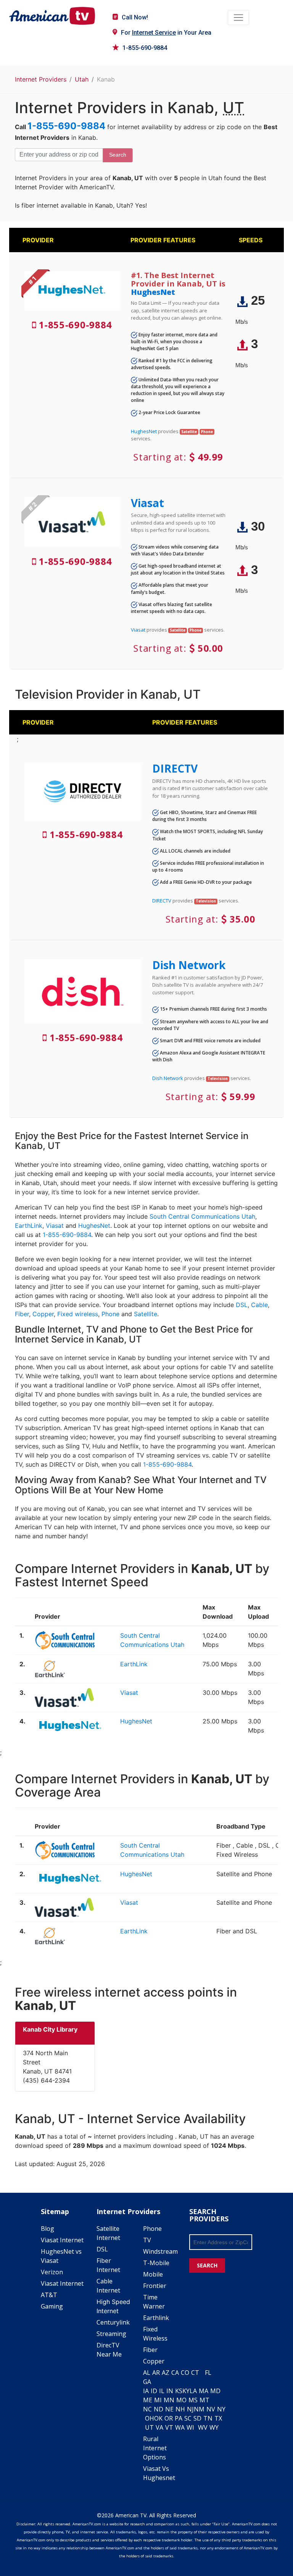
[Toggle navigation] (238, 18)
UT (149, 2427)
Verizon (52, 2272)
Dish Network (189, 965)
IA (146, 2391)
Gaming (52, 2306)
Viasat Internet (62, 2240)
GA (147, 2382)
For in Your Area (166, 33)
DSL (242, 1305)
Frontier (155, 2286)
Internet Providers (41, 79)
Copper (43, 1314)
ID (154, 2391)
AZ (166, 2373)
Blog (47, 2229)
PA (179, 2418)
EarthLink (29, 1226)
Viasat (147, 503)
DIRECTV (175, 768)
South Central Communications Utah (202, 1216)
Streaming (111, 2334)
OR (169, 2418)
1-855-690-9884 (145, 48)
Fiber (22, 1314)
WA (180, 2427)
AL (147, 2373)
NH (180, 2409)
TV (147, 2240)
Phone (110, 1314)
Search (118, 155)
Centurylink (113, 2322)
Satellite (146, 1314)
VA (159, 2427)
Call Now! (135, 17)
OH (150, 2418)
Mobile (153, 2274)
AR (156, 2373)
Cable (259, 1305)
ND (159, 2409)
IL (162, 2391)
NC (147, 2409)
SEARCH (207, 2265)
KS (179, 2391)
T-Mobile (156, 2263)
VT (169, 2427)
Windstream (160, 2251)
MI (158, 2400)
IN (170, 2391)
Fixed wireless (78, 1314)
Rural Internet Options (155, 2448)
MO (181, 2400)
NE (169, 2409)
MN (169, 2400)
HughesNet (153, 292)
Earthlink (156, 2318)
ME (148, 2400)
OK (158, 2418)
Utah (82, 79)
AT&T (49, 2295)
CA (175, 2373)
